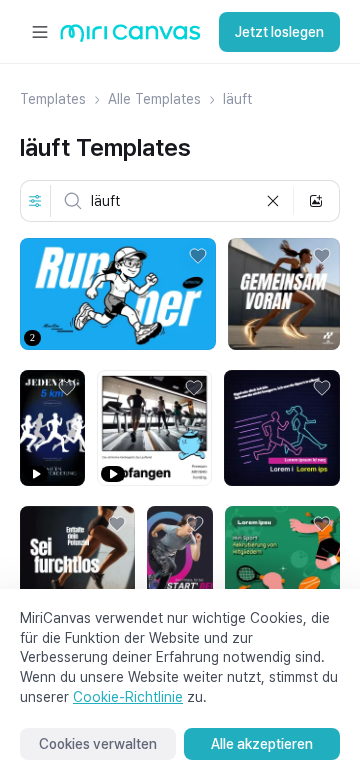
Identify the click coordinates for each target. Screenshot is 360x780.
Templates (53, 99)
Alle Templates (154, 99)
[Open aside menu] (40, 32)
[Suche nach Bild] (316, 201)
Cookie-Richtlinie (128, 697)
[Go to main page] (130, 37)
